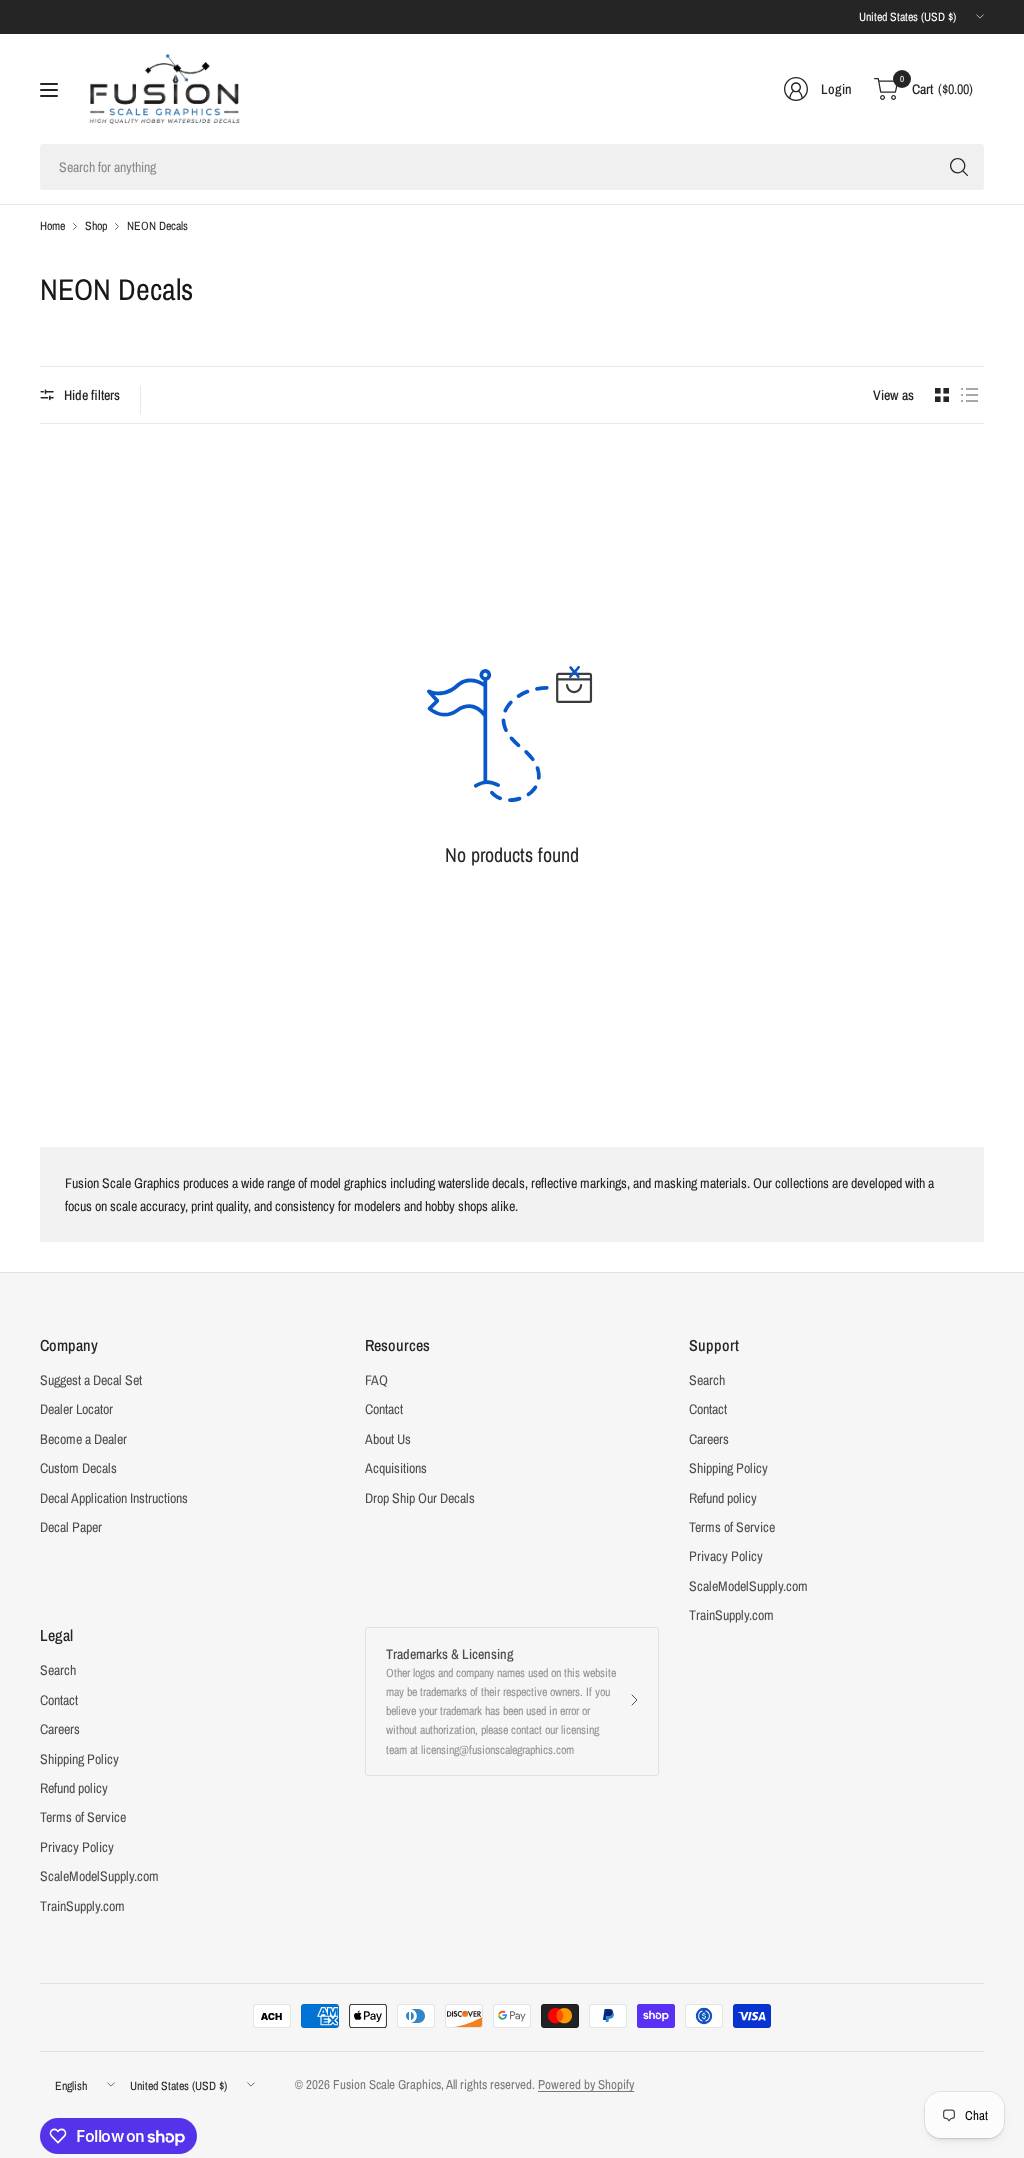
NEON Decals (157, 226)
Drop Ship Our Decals (420, 1498)
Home (52, 226)
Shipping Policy (728, 1468)
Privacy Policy (726, 1556)
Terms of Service (732, 1527)
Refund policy (723, 1498)
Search (707, 1380)
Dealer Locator (76, 1409)
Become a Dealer (83, 1439)
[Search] (959, 167)
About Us (388, 1439)
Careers (709, 1439)
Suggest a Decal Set (91, 1380)
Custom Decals (78, 1468)
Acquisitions (396, 1468)
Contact (384, 1409)
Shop (96, 226)
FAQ (376, 1380)
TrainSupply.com (731, 1615)
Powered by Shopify (586, 2084)
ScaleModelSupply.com (748, 1586)
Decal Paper (71, 1527)
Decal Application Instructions (114, 1498)
